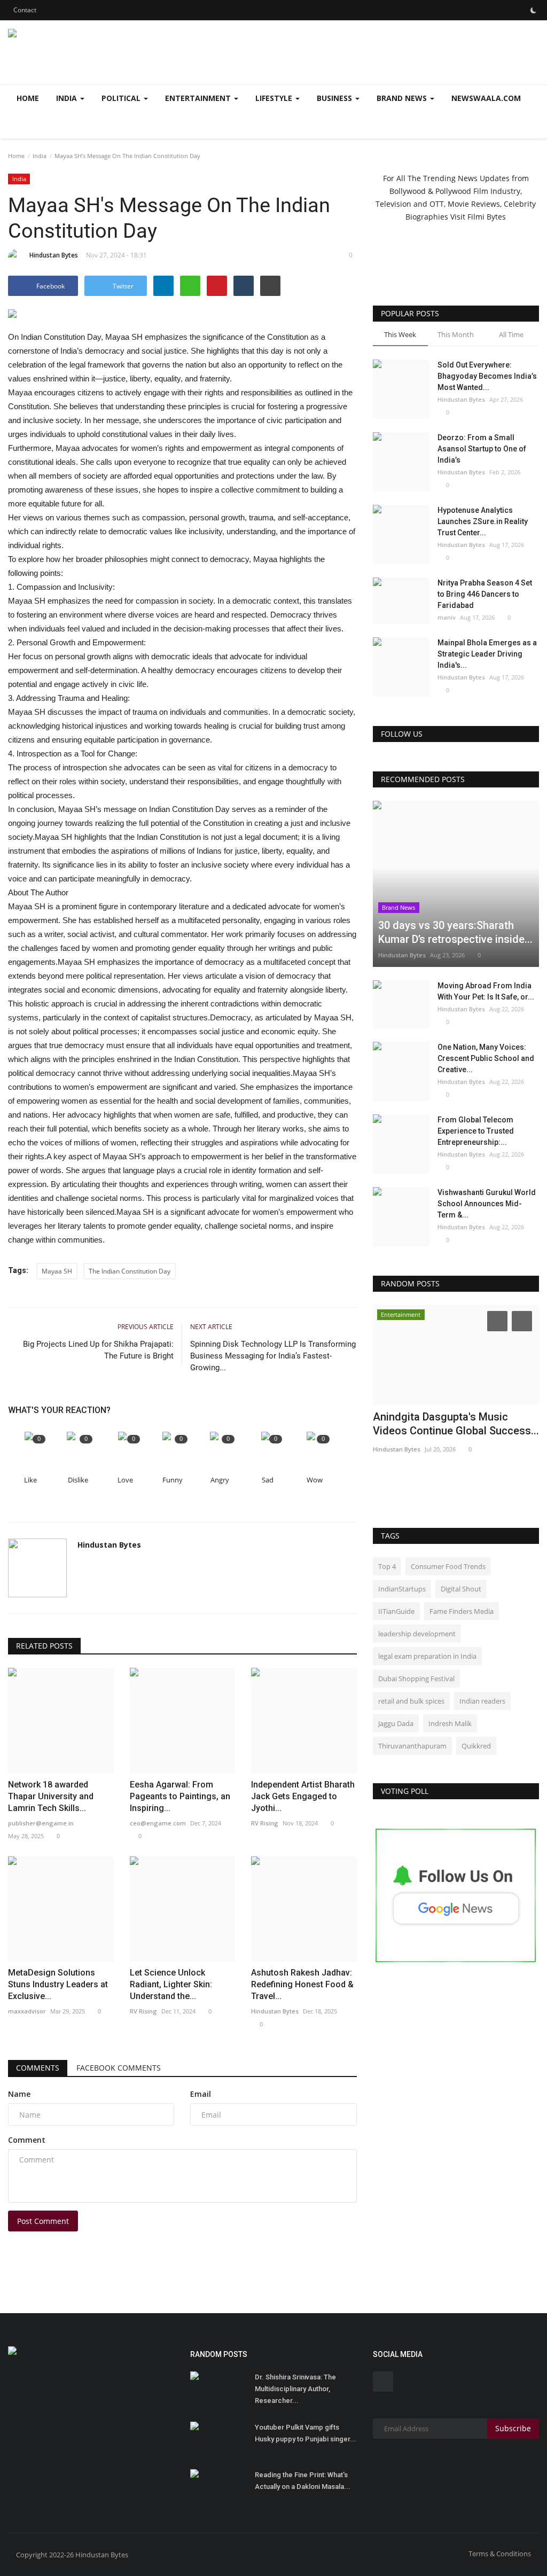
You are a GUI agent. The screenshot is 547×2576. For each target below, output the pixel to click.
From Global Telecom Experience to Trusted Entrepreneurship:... (476, 1131)
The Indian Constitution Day (130, 1271)
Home (28, 98)
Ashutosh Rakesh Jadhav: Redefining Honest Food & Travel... (302, 1984)
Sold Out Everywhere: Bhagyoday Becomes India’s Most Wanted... (487, 376)
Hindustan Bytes (54, 255)
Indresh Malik (450, 1723)
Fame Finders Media (462, 1611)
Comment (27, 2140)
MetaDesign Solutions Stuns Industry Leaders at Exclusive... (58, 1984)
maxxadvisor (27, 2011)
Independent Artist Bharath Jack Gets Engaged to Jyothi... (303, 1796)
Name (19, 2094)
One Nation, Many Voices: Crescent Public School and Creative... (486, 1058)
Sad (268, 1480)
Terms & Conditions (500, 2554)
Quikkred (476, 1746)
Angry (220, 1480)
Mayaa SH (57, 1271)
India (40, 156)
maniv (447, 617)
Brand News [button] (403, 98)
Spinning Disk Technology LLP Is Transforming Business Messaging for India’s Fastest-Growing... (273, 1356)
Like (30, 1480)
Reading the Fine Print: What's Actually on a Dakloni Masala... (303, 2481)
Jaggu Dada (396, 1723)
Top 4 (387, 1566)
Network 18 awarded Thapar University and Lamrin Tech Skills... (51, 1796)
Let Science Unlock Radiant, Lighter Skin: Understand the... (171, 1984)
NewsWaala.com (486, 98)
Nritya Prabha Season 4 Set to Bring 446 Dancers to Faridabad (485, 594)
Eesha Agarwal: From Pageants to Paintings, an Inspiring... (180, 1796)
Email (201, 2094)
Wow (315, 1480)
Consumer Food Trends (448, 1566)
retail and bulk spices (411, 1701)
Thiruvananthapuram (412, 1746)
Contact (25, 10)
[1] (533, 10)
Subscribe (513, 2428)
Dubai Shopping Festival (416, 1679)
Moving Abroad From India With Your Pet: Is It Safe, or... (486, 991)
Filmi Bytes (487, 217)
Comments (38, 2068)
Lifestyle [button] (275, 98)
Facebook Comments (119, 2068)
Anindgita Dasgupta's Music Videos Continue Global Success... (456, 1424)
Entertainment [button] (199, 98)
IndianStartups (402, 1589)
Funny (173, 1480)
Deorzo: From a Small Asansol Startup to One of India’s (482, 449)
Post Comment (43, 2221)
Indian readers (482, 1701)
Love (125, 1480)
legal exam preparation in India (427, 1656)
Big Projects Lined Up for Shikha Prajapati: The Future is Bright (98, 1350)
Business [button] (335, 98)
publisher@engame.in (41, 1823)
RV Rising (265, 1823)
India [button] (68, 98)
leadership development (417, 1634)
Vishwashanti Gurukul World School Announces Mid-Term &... (487, 1204)
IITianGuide (396, 1611)
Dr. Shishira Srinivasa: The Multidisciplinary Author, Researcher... (295, 2389)
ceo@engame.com (158, 1823)
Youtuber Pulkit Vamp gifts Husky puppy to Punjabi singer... (306, 2433)
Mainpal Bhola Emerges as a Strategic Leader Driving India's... (487, 654)
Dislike (78, 1480)
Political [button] (122, 98)
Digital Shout (461, 1589)
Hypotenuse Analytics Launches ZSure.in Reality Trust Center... (483, 521)
